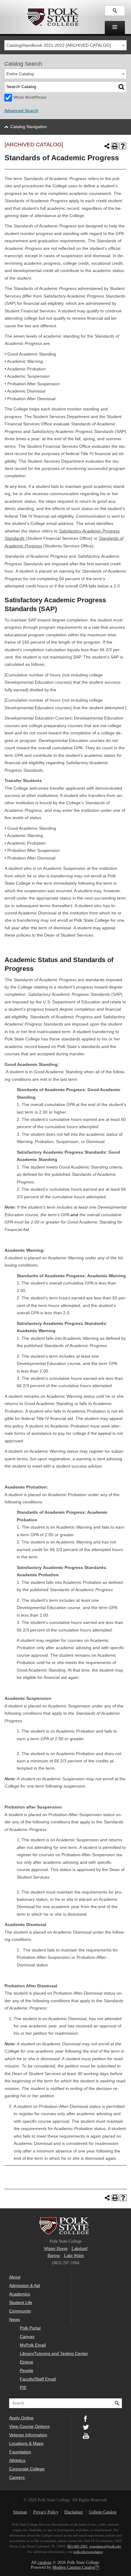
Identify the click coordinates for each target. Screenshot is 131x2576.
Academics (20, 2294)
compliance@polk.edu (105, 2546)
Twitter (86, 2427)
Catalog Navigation (29, 127)
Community (20, 2311)
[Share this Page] (107, 146)
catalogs (45, 2562)
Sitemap (20, 2512)
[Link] (115, 11)
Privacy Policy (46, 2512)
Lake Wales (74, 2256)
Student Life (21, 2302)
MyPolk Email (33, 2345)
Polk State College (52, 17)
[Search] (122, 87)
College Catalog (103, 2512)
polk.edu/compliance (88, 2552)
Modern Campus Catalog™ (76, 2567)
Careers (17, 2477)
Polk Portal (30, 2328)
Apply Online (21, 2418)
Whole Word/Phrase (30, 97)
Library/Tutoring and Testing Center (54, 2353)
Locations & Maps (26, 2443)
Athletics (17, 2460)
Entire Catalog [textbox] (20, 74)
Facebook (86, 2418)
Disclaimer (74, 2512)
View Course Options (29, 2426)
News (14, 2319)
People (27, 2370)
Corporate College (27, 2469)
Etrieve (27, 2362)
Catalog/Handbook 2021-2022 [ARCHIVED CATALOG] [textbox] (59, 45)
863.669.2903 (77, 2546)
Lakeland (80, 2249)
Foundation (20, 2452)
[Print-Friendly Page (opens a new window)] (115, 146)
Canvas (27, 2336)
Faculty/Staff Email (38, 2379)
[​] (115, 27)
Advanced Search (21, 111)
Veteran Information (28, 2435)
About (15, 2277)
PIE (23, 2387)
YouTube (86, 2435)
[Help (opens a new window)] (123, 146)
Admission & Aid (25, 2285)
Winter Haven (56, 2249)
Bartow (54, 2256)
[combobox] (66, 45)
